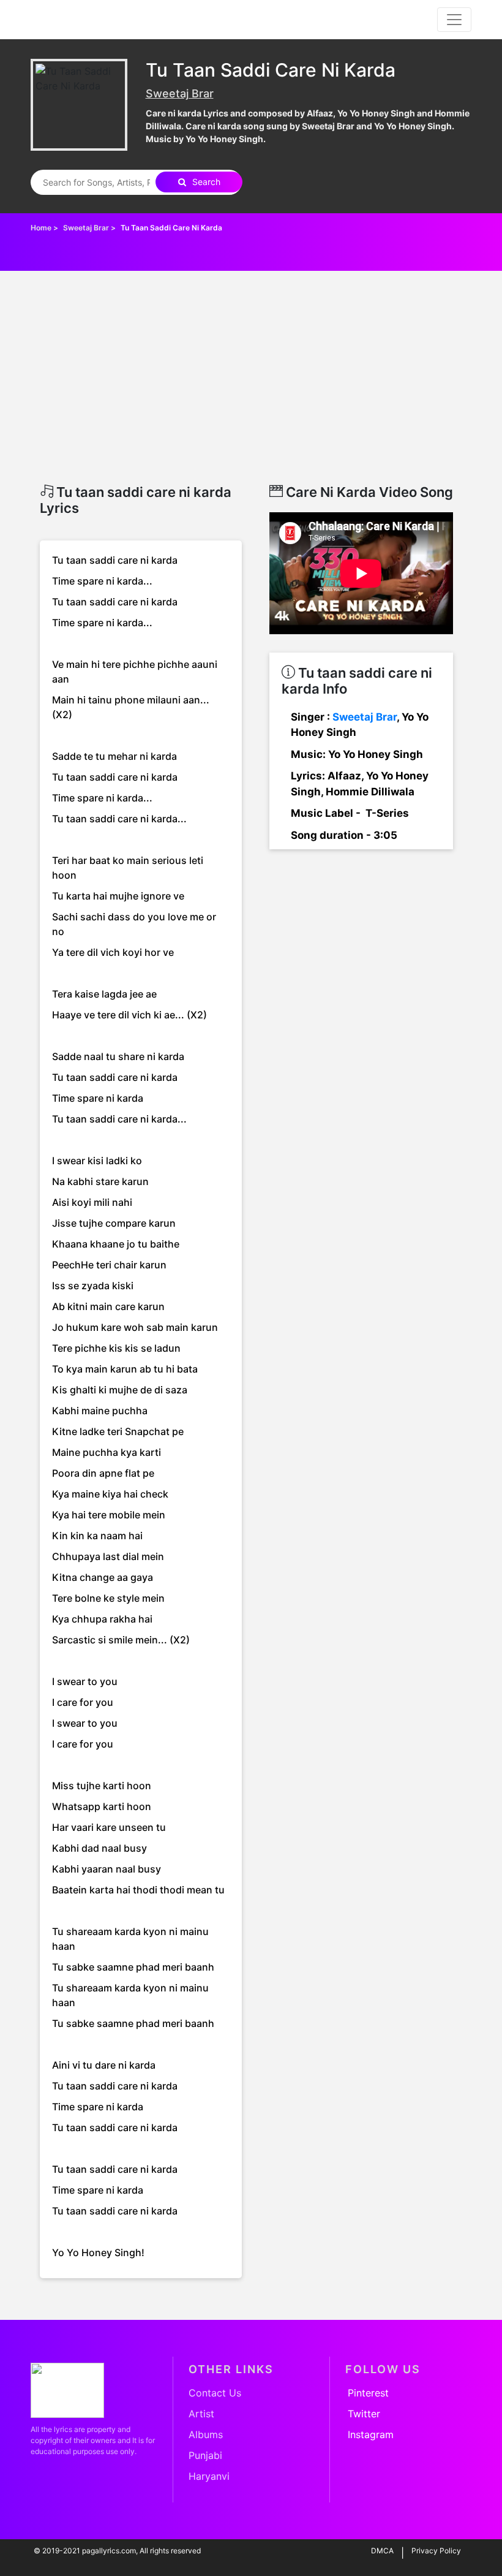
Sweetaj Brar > (90, 228)
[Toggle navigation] (454, 20)
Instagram (371, 2434)
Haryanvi (209, 2476)
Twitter (364, 2414)
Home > (45, 228)
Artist (201, 2414)
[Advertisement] (251, 392)
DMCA (382, 2551)
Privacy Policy (436, 2551)
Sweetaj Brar (180, 93)
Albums (206, 2434)
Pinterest (368, 2393)
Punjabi (205, 2455)
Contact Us (215, 2393)
